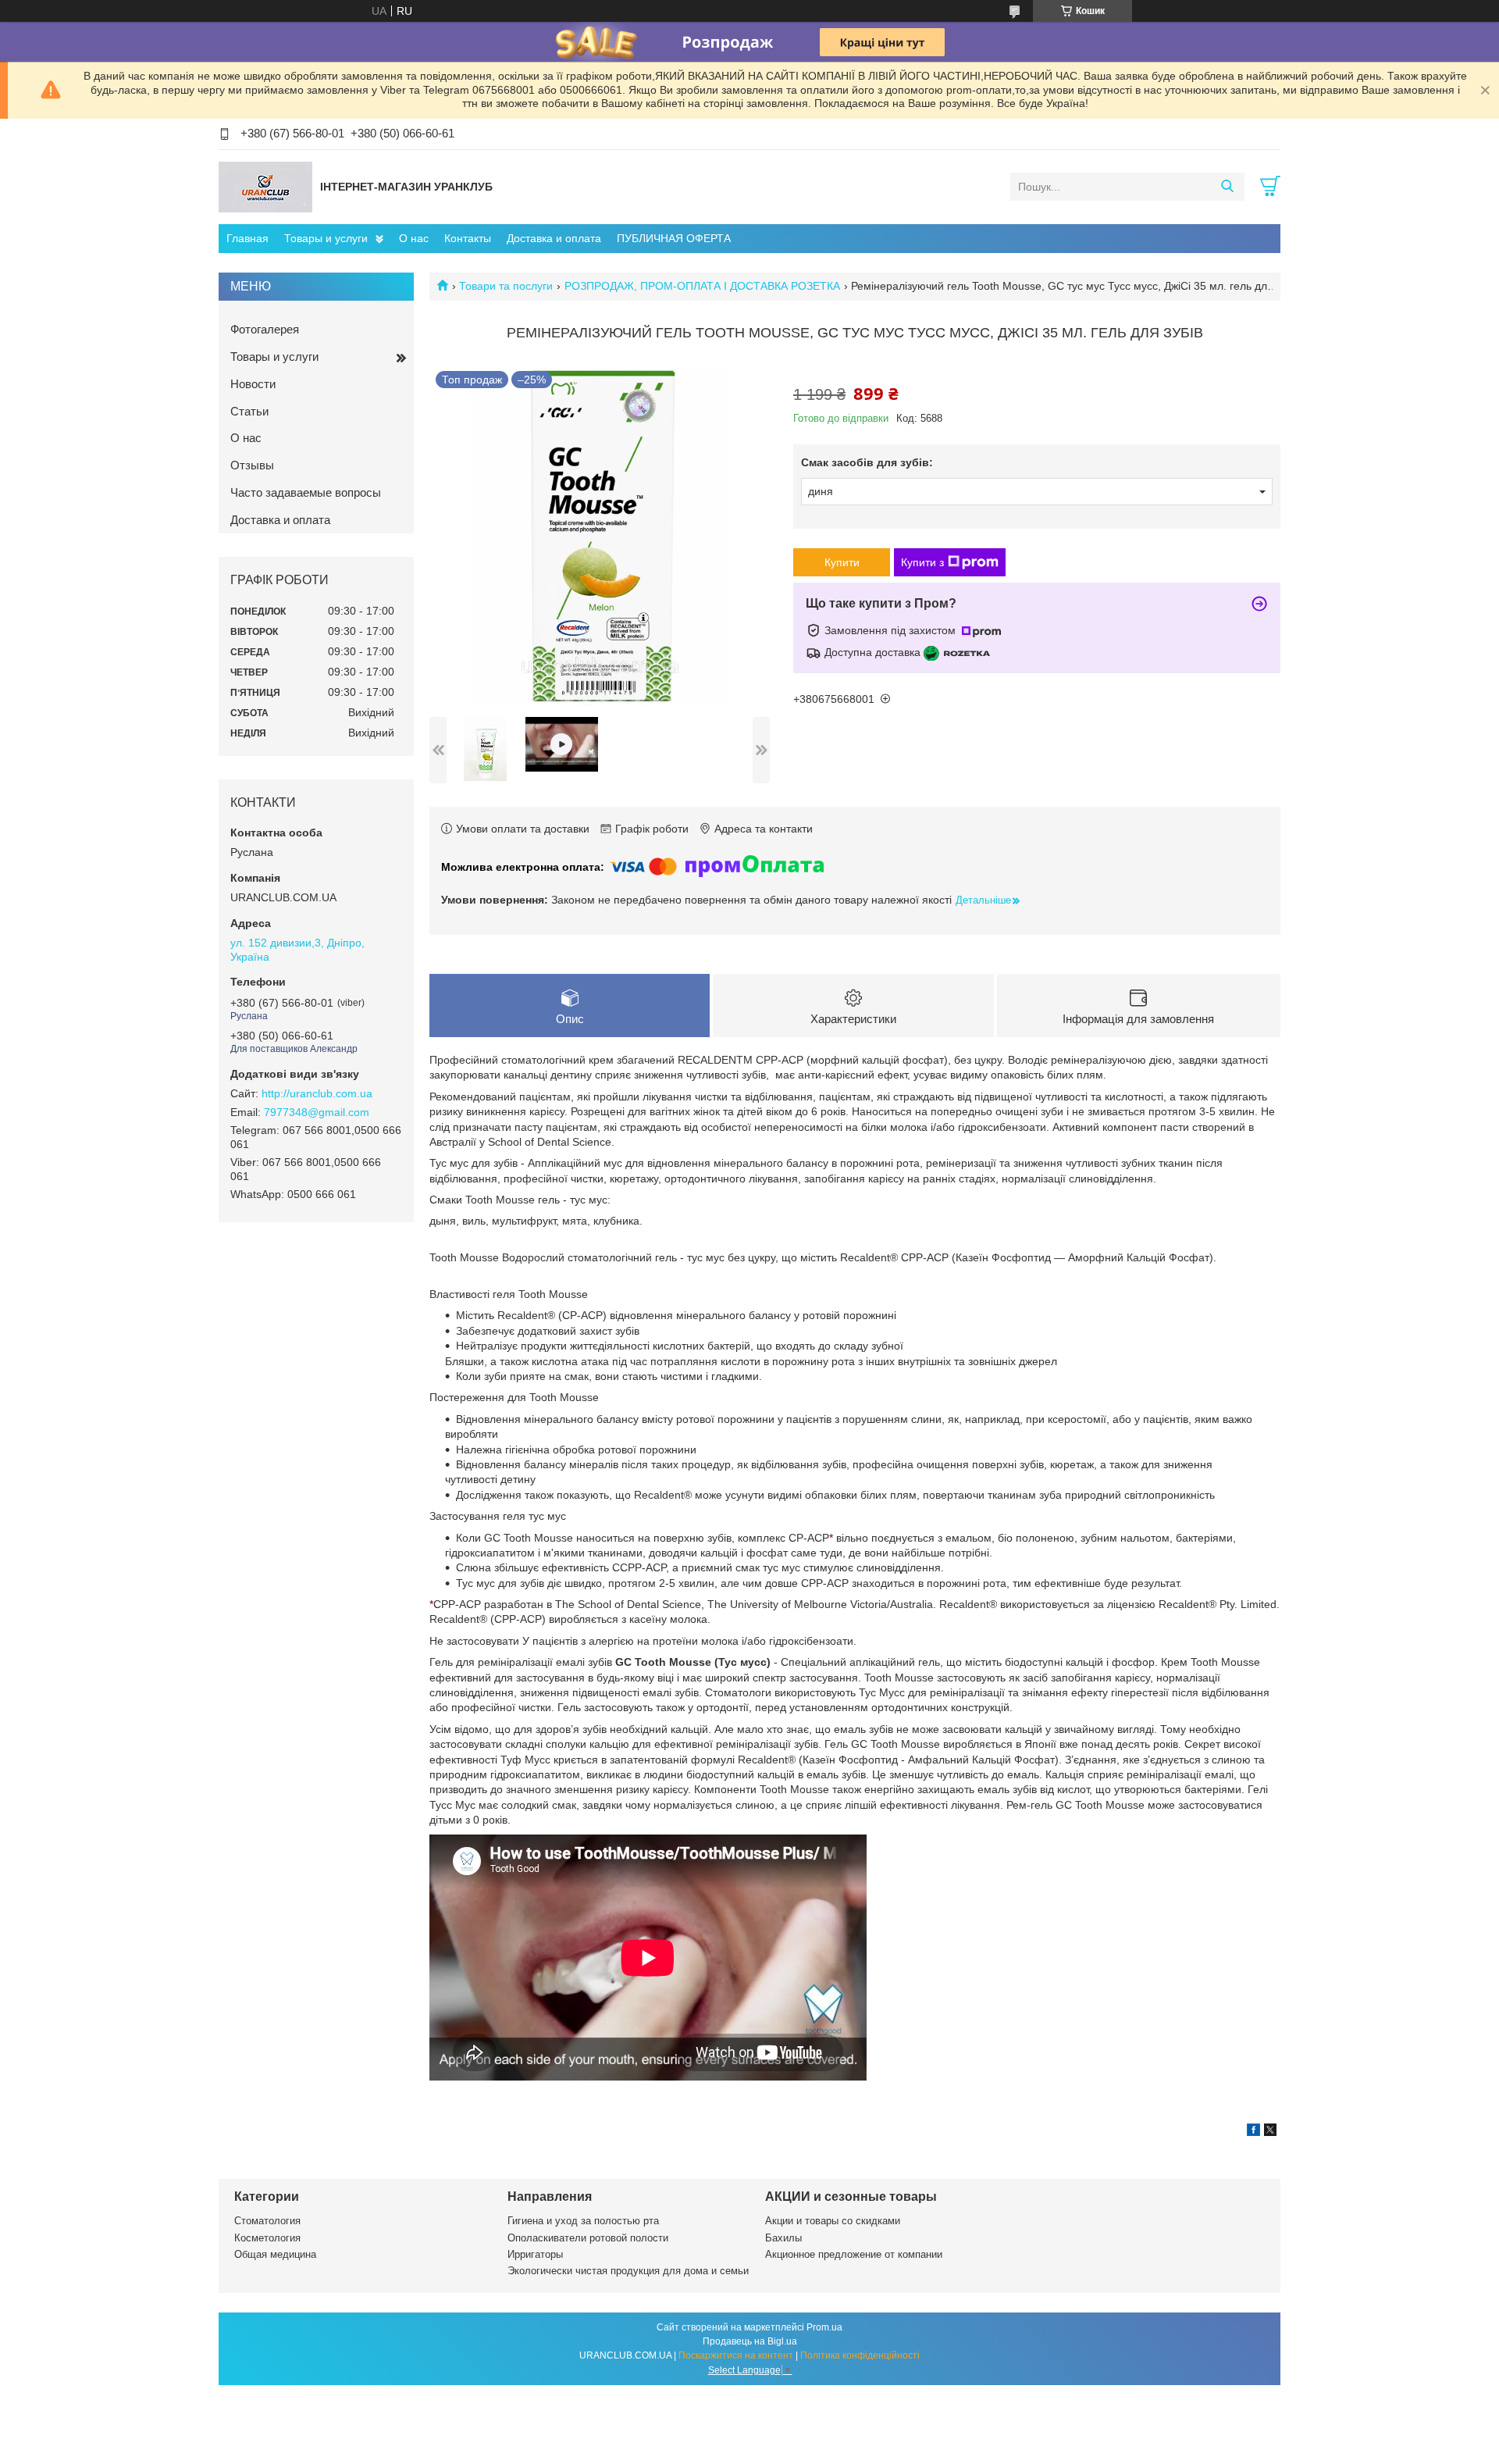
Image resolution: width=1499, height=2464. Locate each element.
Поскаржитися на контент (736, 2355)
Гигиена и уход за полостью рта (583, 2221)
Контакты (468, 238)
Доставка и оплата (554, 238)
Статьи (249, 411)
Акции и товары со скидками (833, 2221)
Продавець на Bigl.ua (750, 2341)
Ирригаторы (535, 2254)
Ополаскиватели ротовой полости (588, 2238)
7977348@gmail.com (317, 1112)
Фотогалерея (265, 329)
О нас (414, 238)
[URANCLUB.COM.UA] (265, 186)
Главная (247, 238)
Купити (842, 562)
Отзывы (252, 465)
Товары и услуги (326, 238)
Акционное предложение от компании (854, 2254)
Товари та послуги (506, 286)
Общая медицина (275, 2254)
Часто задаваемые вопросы (306, 492)
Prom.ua (824, 2327)
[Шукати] (1227, 187)
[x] (1270, 2132)
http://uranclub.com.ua (317, 1093)
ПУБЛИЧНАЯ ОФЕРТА (674, 238)
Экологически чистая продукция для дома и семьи (628, 2271)
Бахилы (783, 2238)
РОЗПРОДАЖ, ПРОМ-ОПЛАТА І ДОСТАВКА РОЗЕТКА (702, 286)
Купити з (922, 562)
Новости (253, 384)
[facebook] (1253, 2132)
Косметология (267, 2238)
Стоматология (267, 2221)
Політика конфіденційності (860, 2355)
